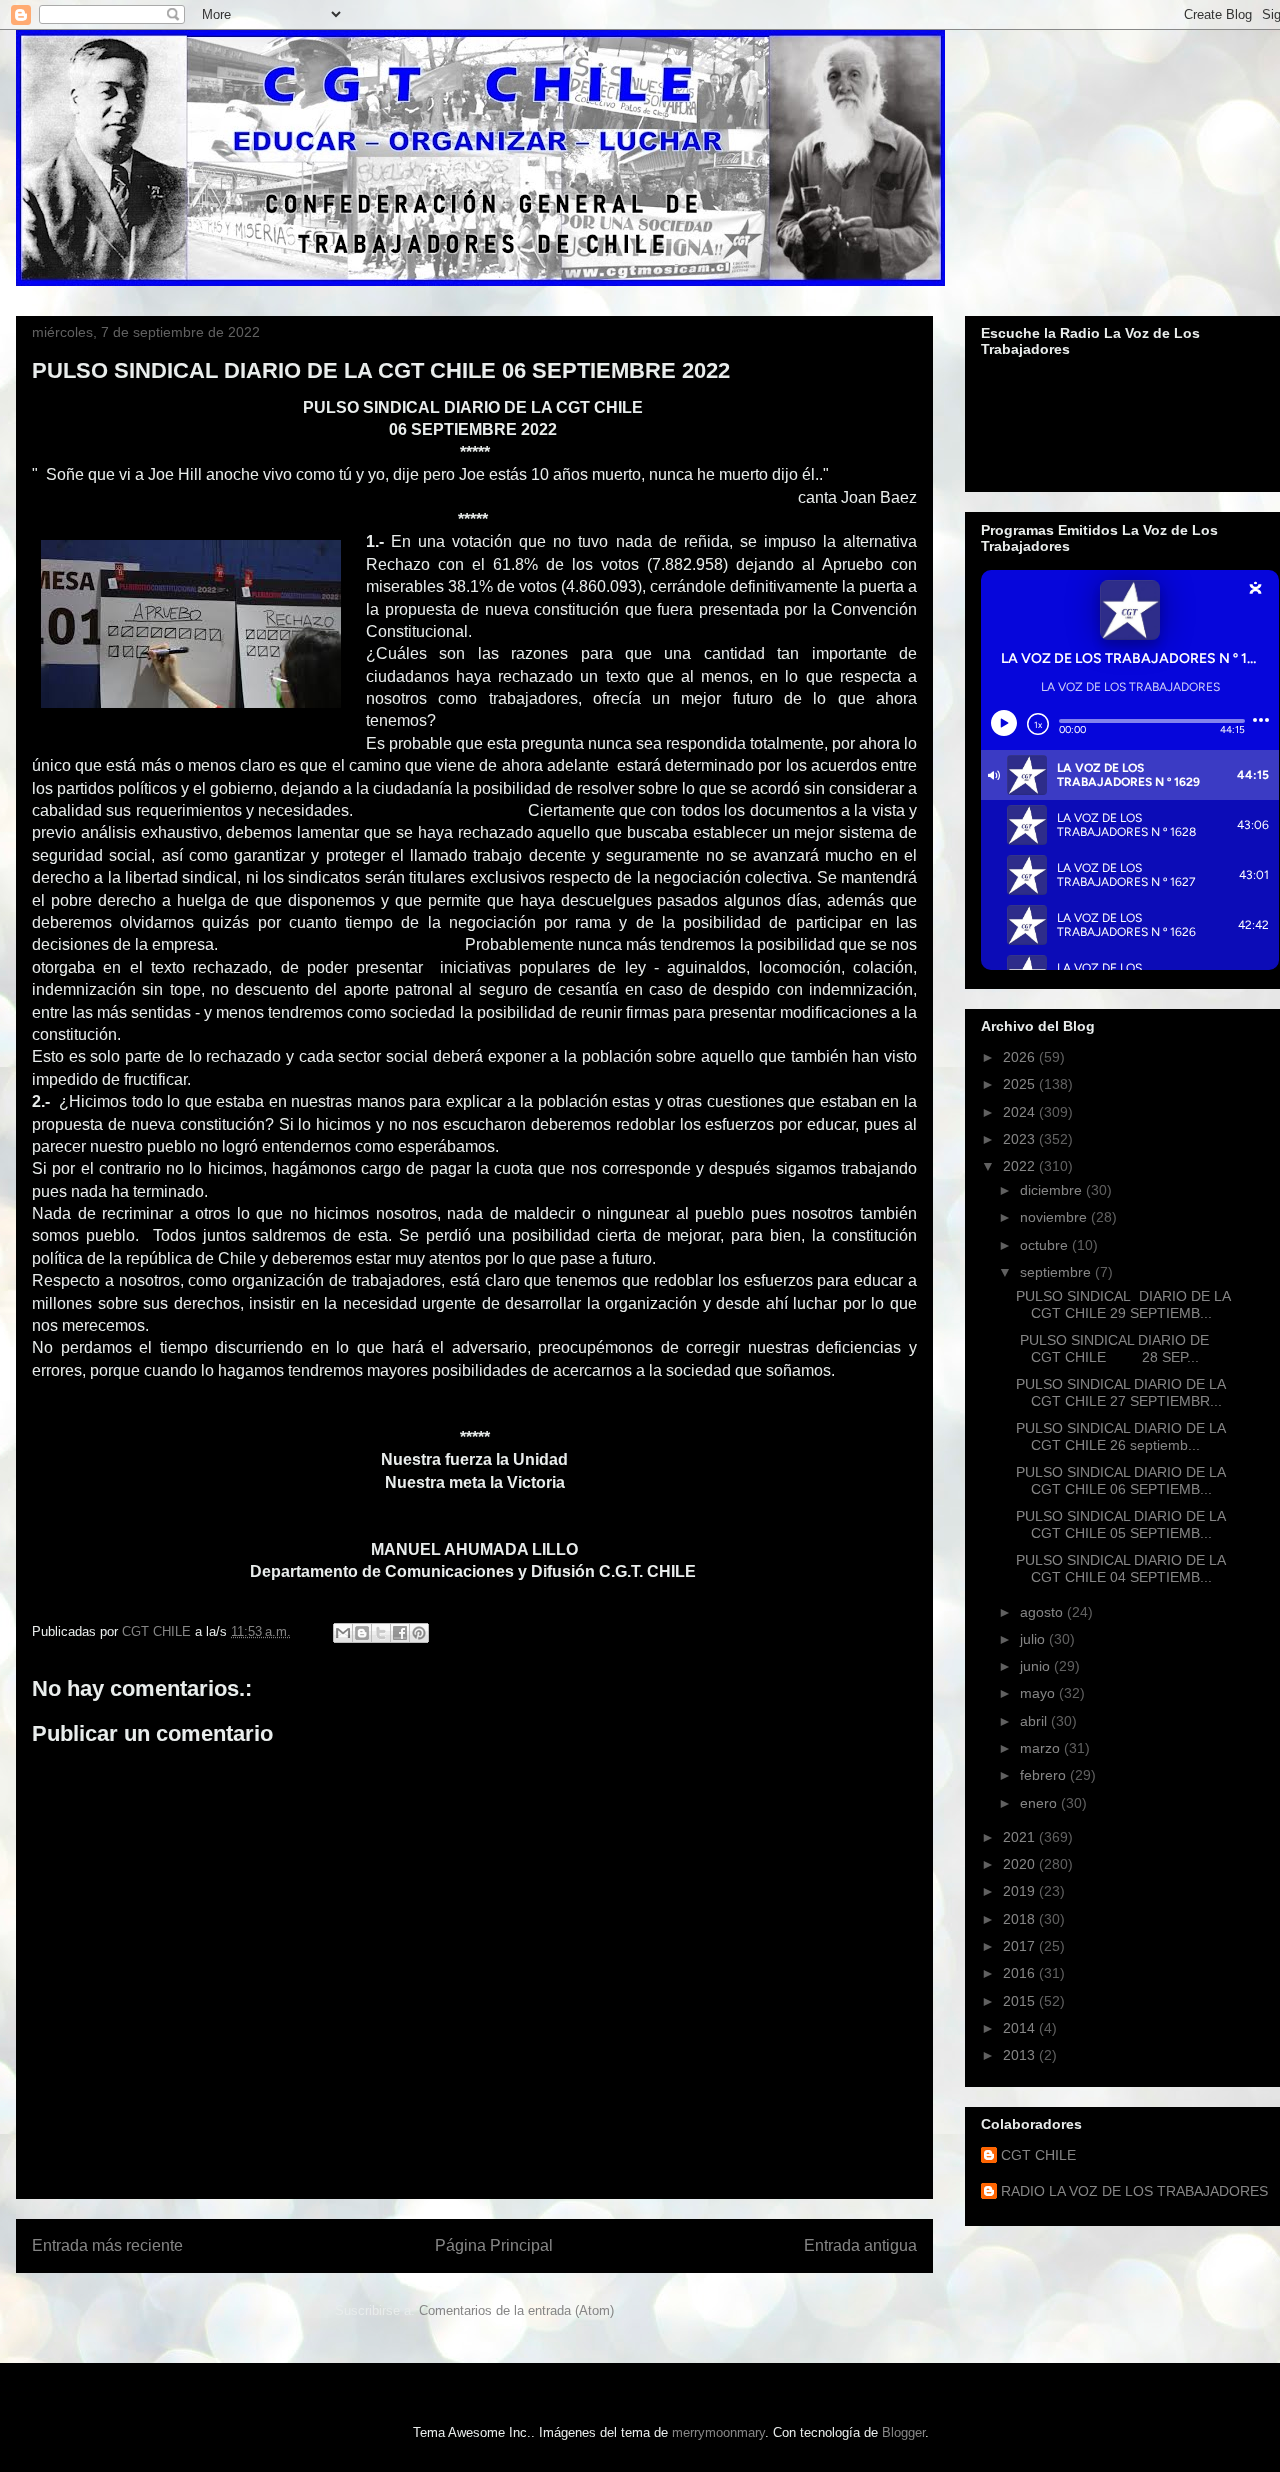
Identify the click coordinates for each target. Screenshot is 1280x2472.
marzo (1042, 1748)
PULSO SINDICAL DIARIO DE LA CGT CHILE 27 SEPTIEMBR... (1120, 1392)
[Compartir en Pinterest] (419, 1633)
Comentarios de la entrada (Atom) (516, 2310)
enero (1040, 1803)
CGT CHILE (1038, 2155)
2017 (1021, 1946)
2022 (1021, 1166)
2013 (1021, 2055)
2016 (1021, 1973)
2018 (1021, 1919)
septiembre (1057, 1272)
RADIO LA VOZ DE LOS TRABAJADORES (1134, 2191)
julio (1034, 1639)
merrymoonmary (718, 2432)
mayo (1039, 1693)
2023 (1021, 1139)
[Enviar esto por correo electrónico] (343, 1633)
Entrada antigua (860, 2245)
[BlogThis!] (362, 1633)
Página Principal (494, 2245)
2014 (1021, 2028)
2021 (1021, 1837)
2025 (1021, 1084)
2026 (1021, 1057)
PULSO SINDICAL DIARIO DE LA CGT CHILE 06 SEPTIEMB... (1120, 1480)
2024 (1021, 1112)
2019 (1021, 1891)
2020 (1021, 1864)
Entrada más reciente (107, 2245)
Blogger (903, 2432)
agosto (1043, 1612)
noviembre (1055, 1217)
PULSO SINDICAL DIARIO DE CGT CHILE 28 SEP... (1112, 1348)
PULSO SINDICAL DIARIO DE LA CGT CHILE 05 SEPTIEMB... (1120, 1524)
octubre (1046, 1245)
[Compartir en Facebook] (400, 1633)
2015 (1021, 2001)
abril (1035, 1721)
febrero (1045, 1775)
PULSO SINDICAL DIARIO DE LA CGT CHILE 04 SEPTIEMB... (1120, 1568)
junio (1037, 1666)
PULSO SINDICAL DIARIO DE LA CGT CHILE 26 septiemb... (1120, 1436)
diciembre (1053, 1190)
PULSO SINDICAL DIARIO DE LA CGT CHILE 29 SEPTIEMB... (1123, 1304)
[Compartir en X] (381, 1633)
